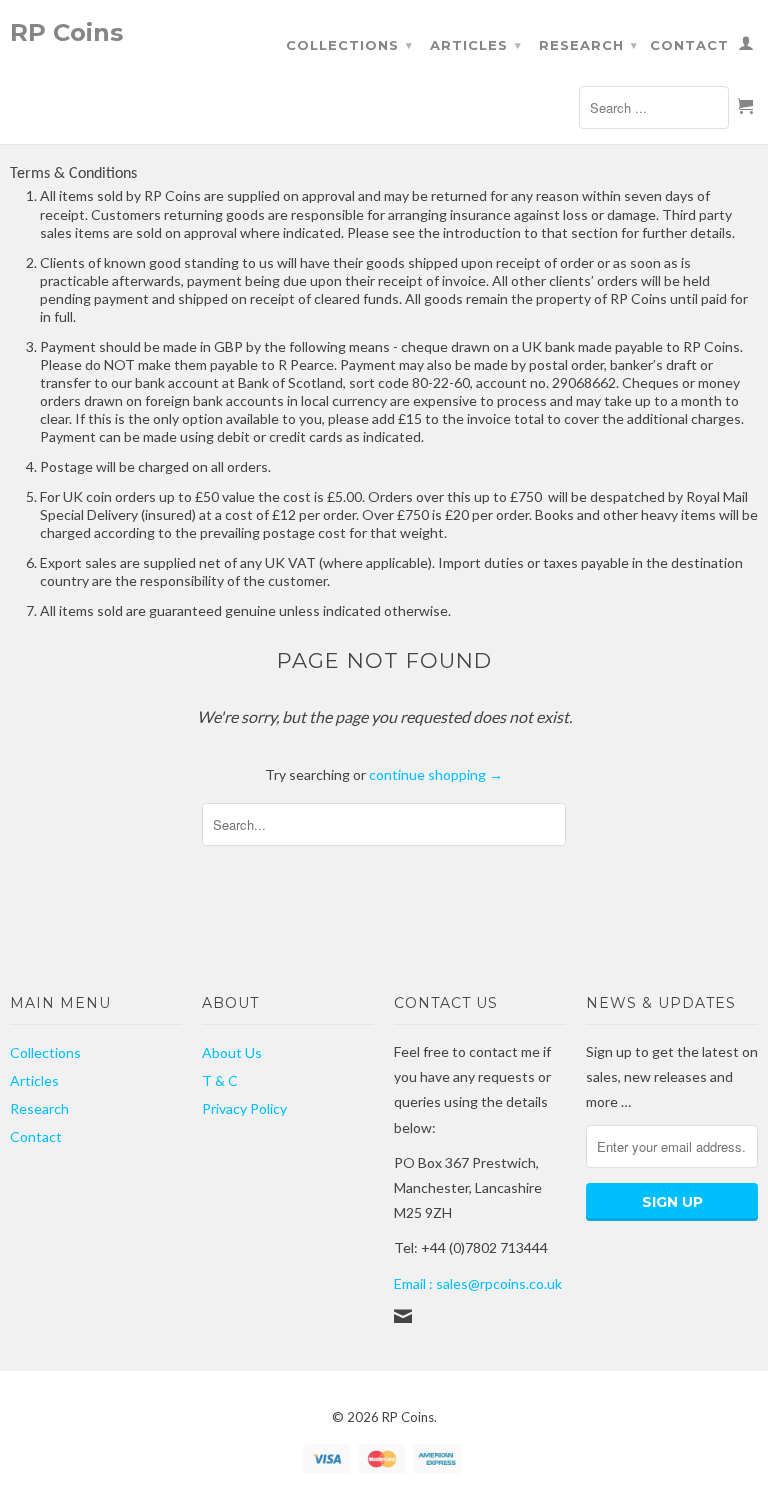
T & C (220, 1080)
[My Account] (746, 47)
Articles (476, 45)
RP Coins (66, 31)
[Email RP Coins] (403, 1316)
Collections (349, 45)
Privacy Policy (244, 1108)
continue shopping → (436, 774)
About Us (232, 1052)
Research (588, 45)
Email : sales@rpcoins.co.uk (478, 1283)
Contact (689, 45)
